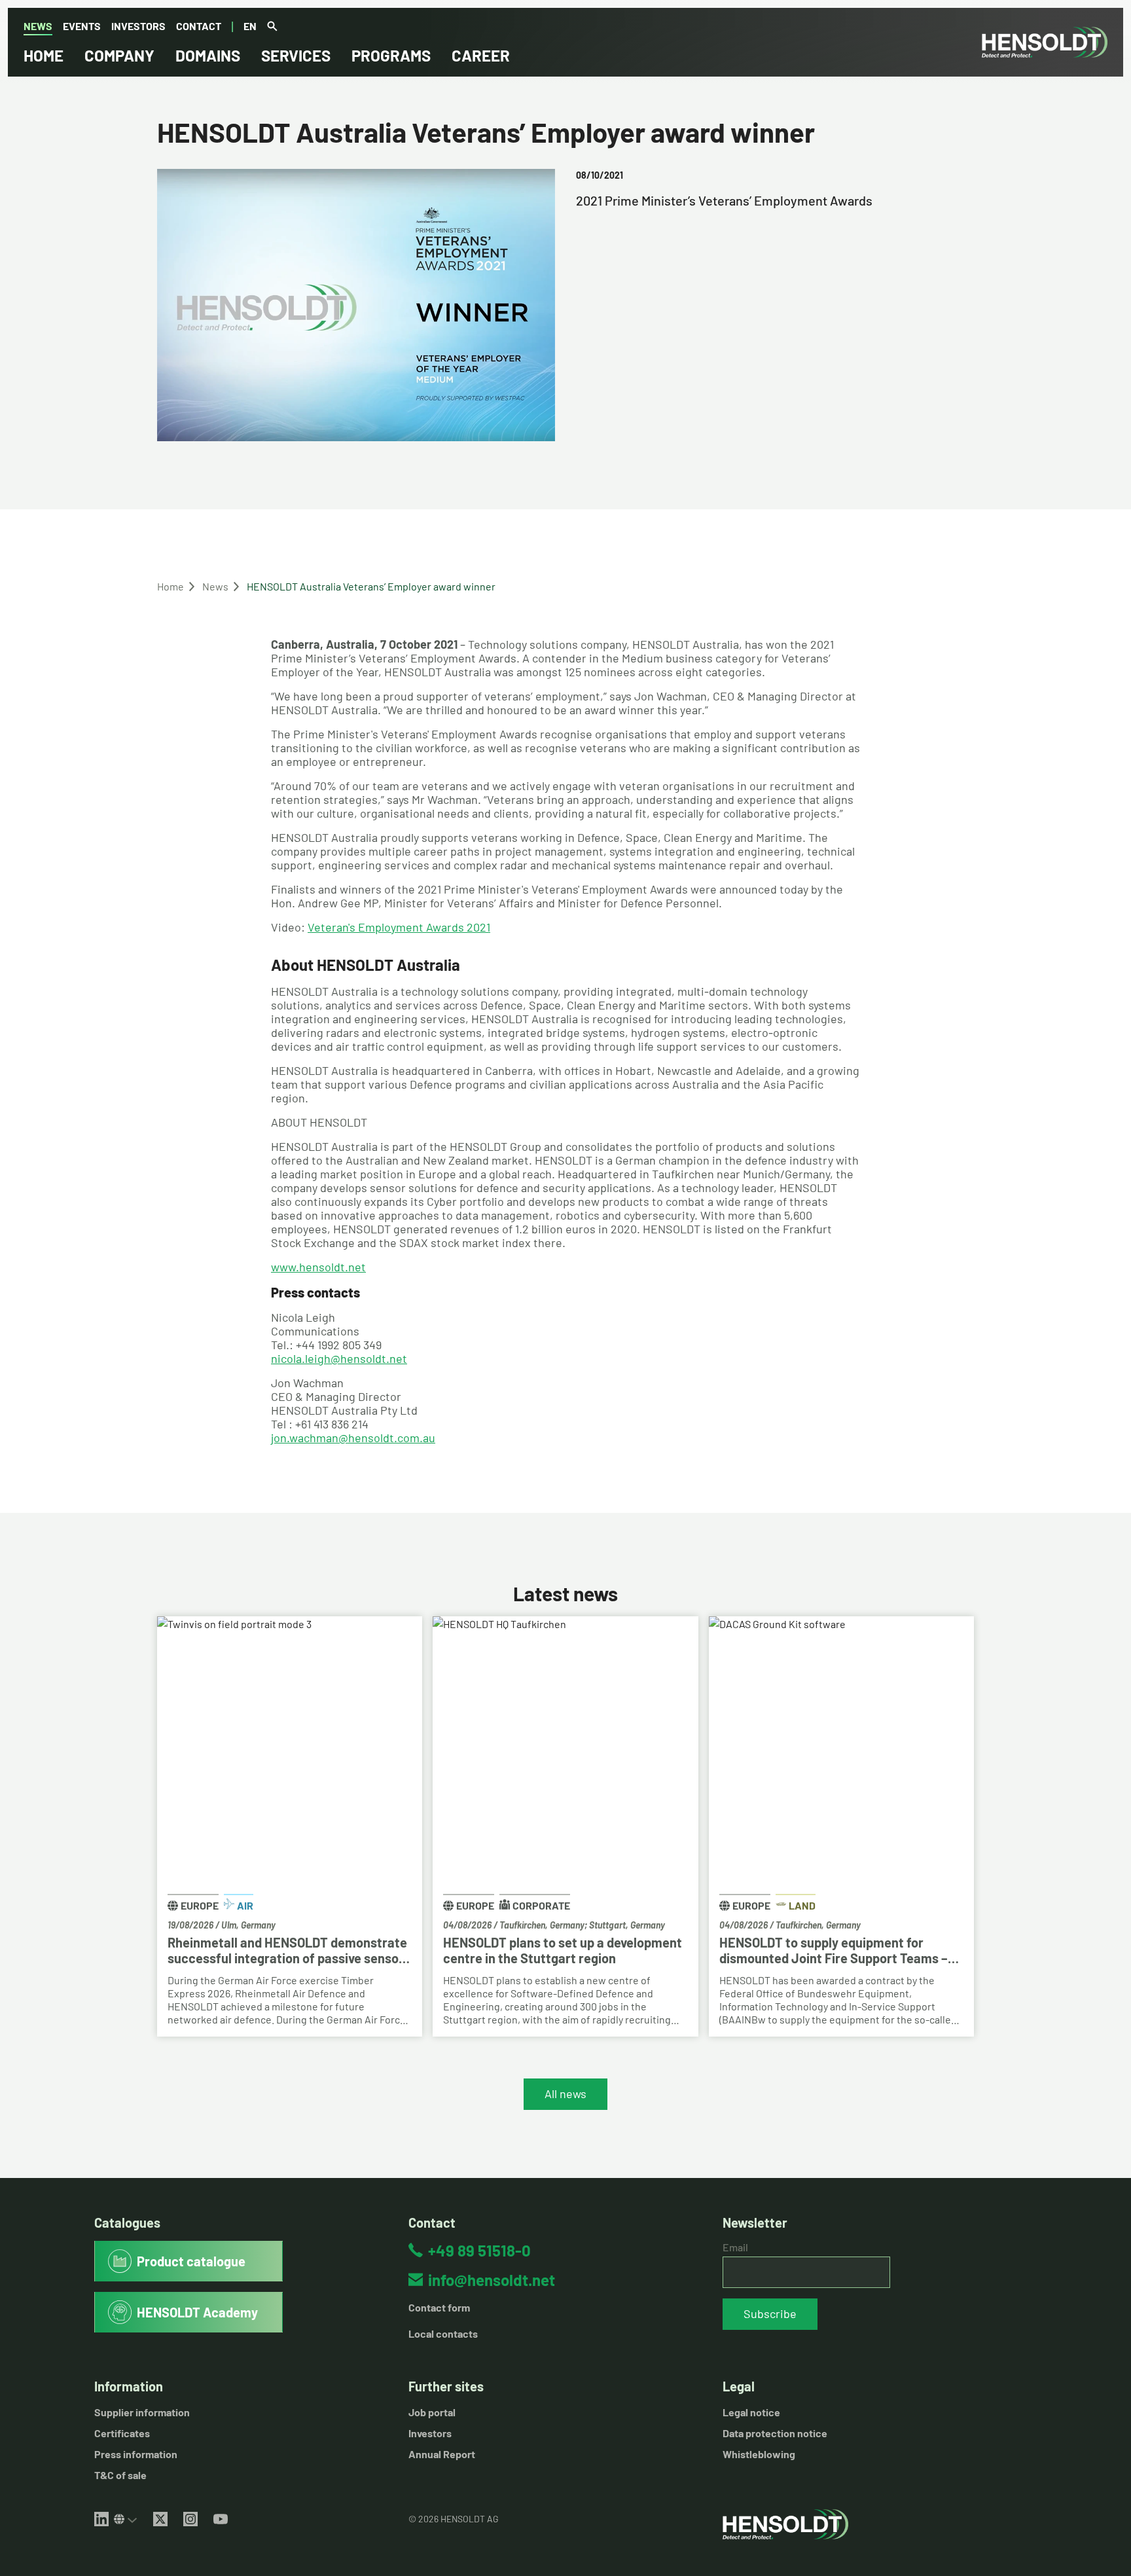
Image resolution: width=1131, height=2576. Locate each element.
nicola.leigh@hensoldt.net (339, 1358)
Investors (138, 26)
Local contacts (443, 2333)
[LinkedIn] (101, 2519)
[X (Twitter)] (160, 2519)
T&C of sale (120, 2475)
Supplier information (142, 2412)
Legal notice (751, 2412)
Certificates (122, 2433)
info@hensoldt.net (492, 2280)
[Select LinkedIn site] (126, 2519)
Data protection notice (775, 2433)
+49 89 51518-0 (479, 2250)
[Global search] (272, 27)
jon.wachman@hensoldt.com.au (353, 1438)
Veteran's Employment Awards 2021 (399, 927)
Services (296, 55)
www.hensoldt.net (318, 1267)
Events (82, 26)
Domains (208, 55)
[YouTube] (221, 2519)
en (250, 26)
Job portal (432, 2412)
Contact (199, 26)
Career (481, 55)
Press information (136, 2454)
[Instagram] (190, 2519)
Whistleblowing (759, 2454)
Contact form (439, 2307)
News (38, 26)
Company (119, 55)
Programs (391, 55)
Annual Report (442, 2454)
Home (44, 55)
